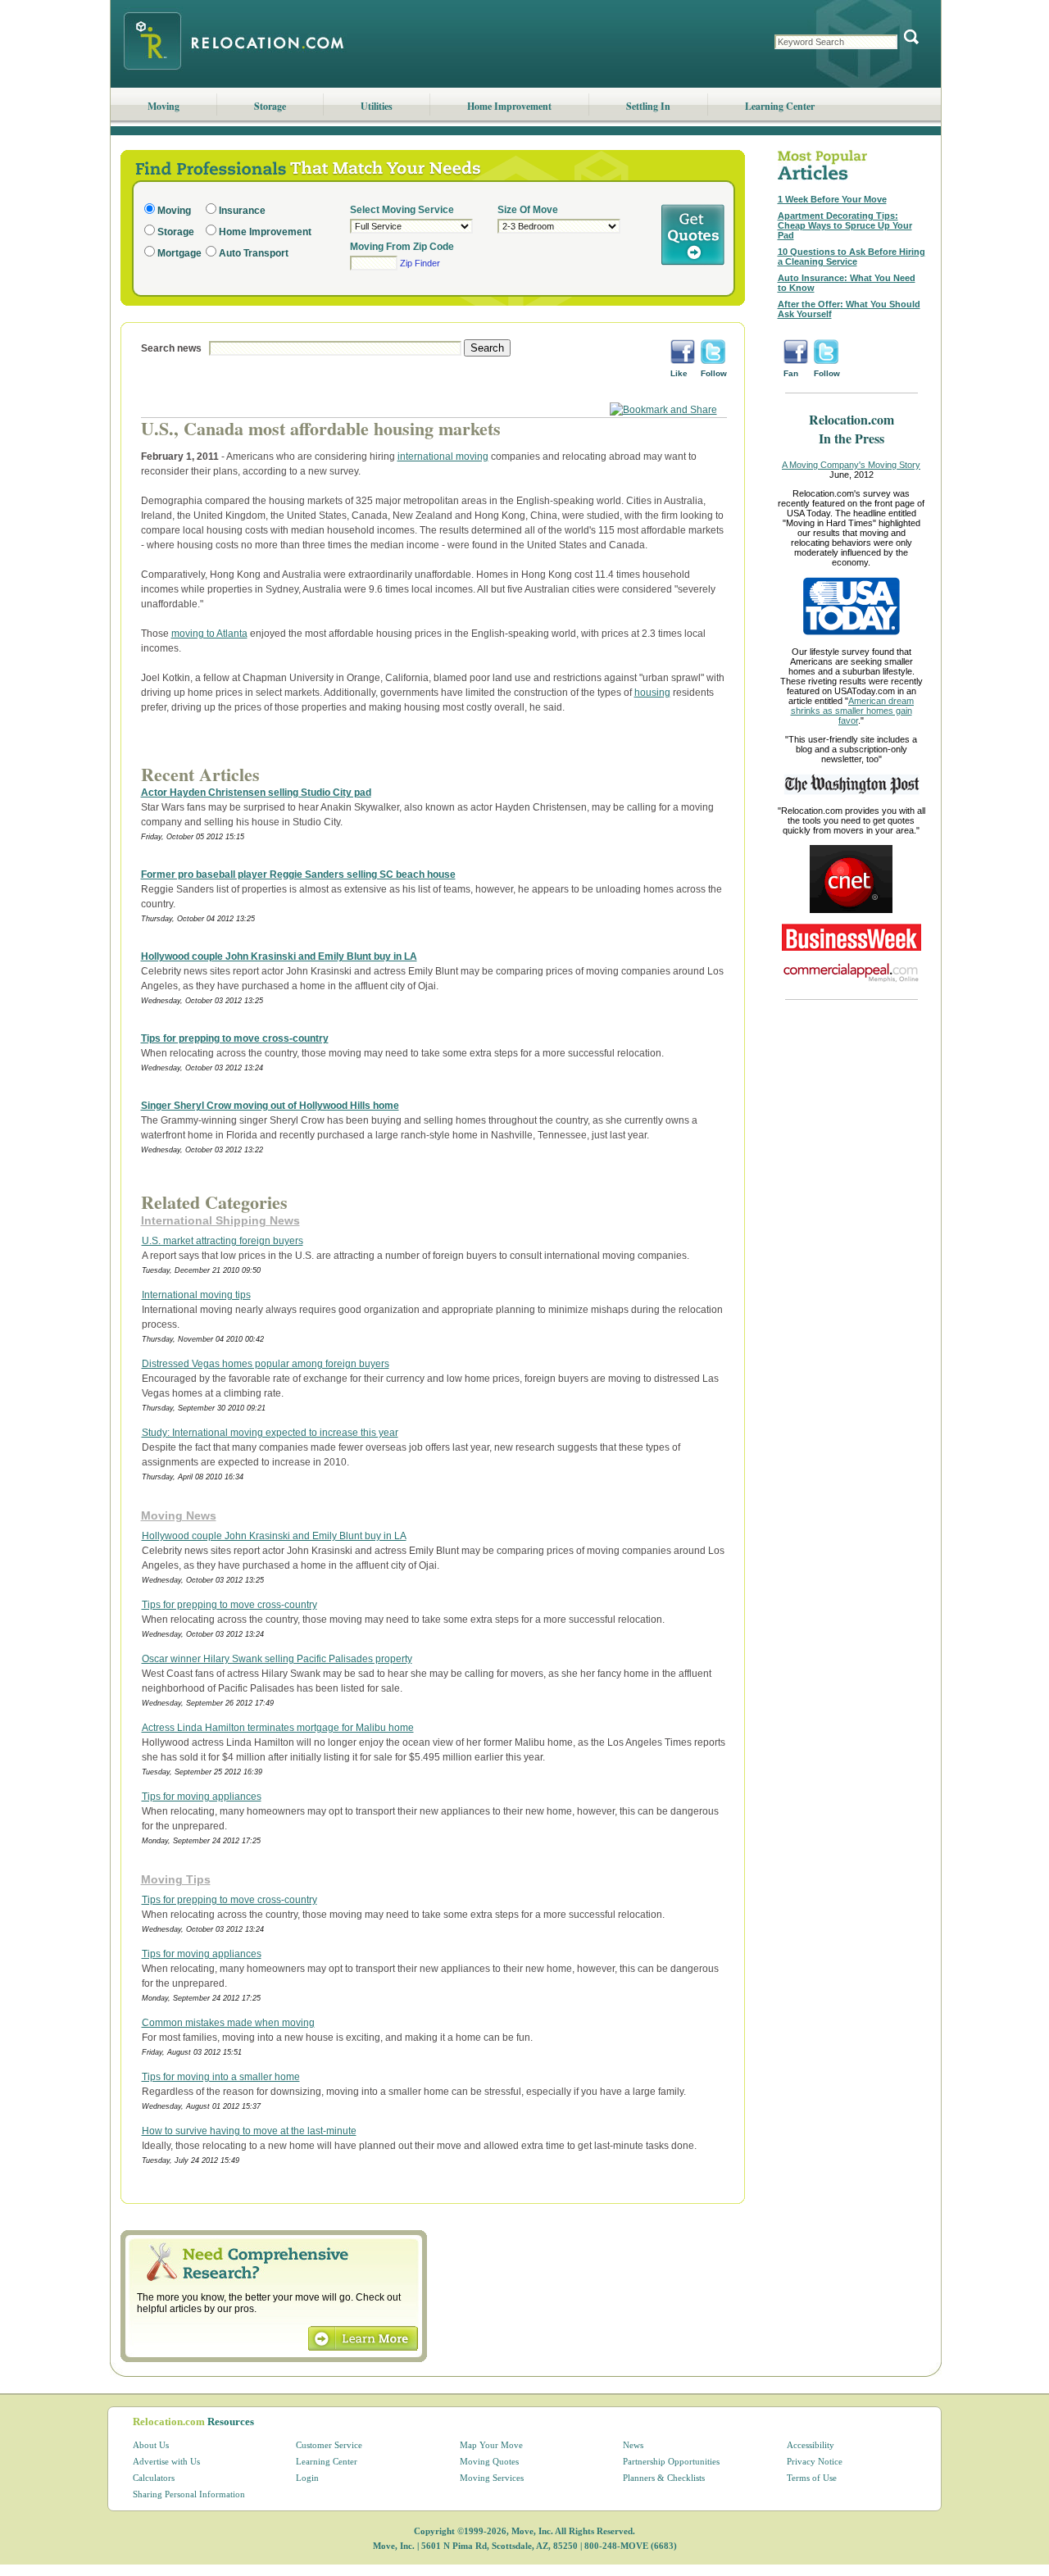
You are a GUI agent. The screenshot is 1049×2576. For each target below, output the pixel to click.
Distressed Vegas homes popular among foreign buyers (266, 1364)
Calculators (154, 2478)
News (633, 2445)
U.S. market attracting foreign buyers (223, 1241)
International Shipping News (220, 1220)
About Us (151, 2445)
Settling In (648, 106)
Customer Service (329, 2445)
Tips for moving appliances (202, 1797)
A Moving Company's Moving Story (851, 465)
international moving (443, 457)
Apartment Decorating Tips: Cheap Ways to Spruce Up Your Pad (845, 225)
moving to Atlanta (209, 634)
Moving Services (492, 2478)
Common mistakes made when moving (228, 2023)
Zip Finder (420, 263)
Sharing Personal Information (189, 2494)
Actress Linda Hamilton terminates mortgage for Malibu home (278, 1728)
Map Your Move (491, 2445)
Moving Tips (176, 1879)
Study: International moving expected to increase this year (270, 1433)
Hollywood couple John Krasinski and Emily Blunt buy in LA (279, 956)
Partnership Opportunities (671, 2461)
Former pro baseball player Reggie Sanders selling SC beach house (298, 875)
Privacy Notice (815, 2461)
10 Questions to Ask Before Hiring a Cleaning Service (851, 257)
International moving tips (196, 1295)
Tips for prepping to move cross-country (235, 1038)
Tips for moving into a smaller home (221, 2077)
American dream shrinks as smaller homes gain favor (853, 711)
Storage (270, 106)
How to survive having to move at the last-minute (249, 2131)
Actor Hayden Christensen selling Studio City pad (256, 793)
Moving (163, 106)
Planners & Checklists (664, 2478)
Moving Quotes (489, 2461)
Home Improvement (509, 106)
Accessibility (811, 2445)
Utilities (377, 106)
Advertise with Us (166, 2461)
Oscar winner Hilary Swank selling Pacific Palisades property (277, 1659)
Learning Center (780, 106)
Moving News (179, 1515)
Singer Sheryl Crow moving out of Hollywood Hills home (270, 1106)
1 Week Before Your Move (832, 199)
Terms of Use (812, 2478)
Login (307, 2478)
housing (652, 693)
